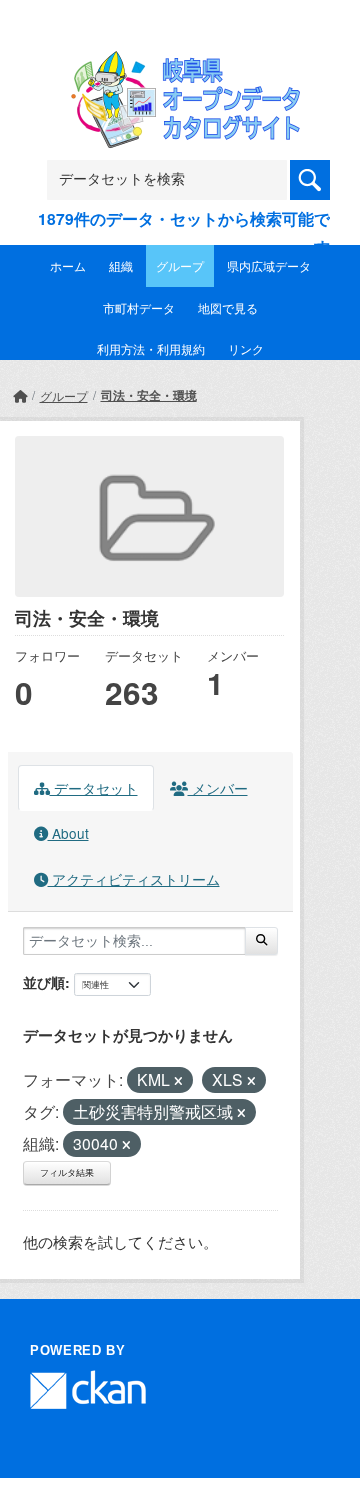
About (68, 833)
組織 (121, 265)
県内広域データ (269, 265)
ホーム (68, 265)
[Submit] (261, 941)
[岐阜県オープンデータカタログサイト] (180, 63)
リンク (246, 348)
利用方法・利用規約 (151, 348)
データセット (94, 788)
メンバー (218, 788)
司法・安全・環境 (149, 395)
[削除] (178, 1081)
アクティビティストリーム (134, 879)
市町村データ (139, 307)
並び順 (44, 982)
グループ (180, 265)
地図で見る (228, 307)
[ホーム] (20, 395)
